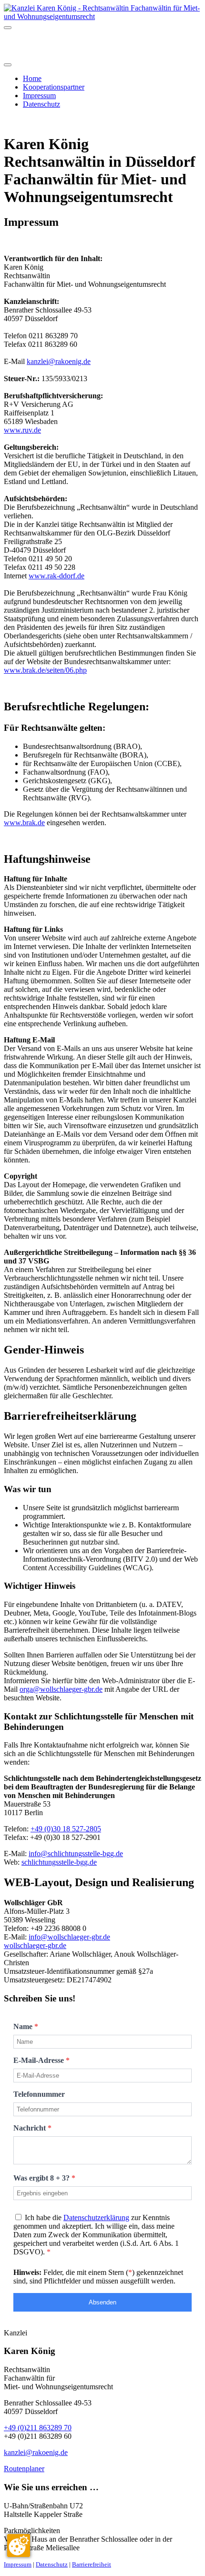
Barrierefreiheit (92, 2564)
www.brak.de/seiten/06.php (45, 670)
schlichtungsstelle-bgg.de (59, 1862)
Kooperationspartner (54, 87)
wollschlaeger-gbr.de (35, 1945)
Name (26, 2026)
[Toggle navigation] (8, 28)
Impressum (39, 96)
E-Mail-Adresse (41, 2060)
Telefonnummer (39, 2094)
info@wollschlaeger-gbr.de (69, 1937)
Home (32, 78)
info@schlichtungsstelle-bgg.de (76, 1854)
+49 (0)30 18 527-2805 (66, 1829)
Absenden (102, 2302)
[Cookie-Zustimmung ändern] (19, 2546)
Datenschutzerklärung (96, 2217)
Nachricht (32, 2128)
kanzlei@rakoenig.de (59, 361)
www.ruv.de (22, 430)
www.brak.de (24, 823)
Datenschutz (41, 104)
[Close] (8, 65)
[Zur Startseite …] (102, 16)
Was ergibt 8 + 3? (44, 2178)
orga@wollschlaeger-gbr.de (61, 1689)
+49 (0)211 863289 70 (38, 2428)
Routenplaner (24, 2469)
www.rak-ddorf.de (56, 576)
